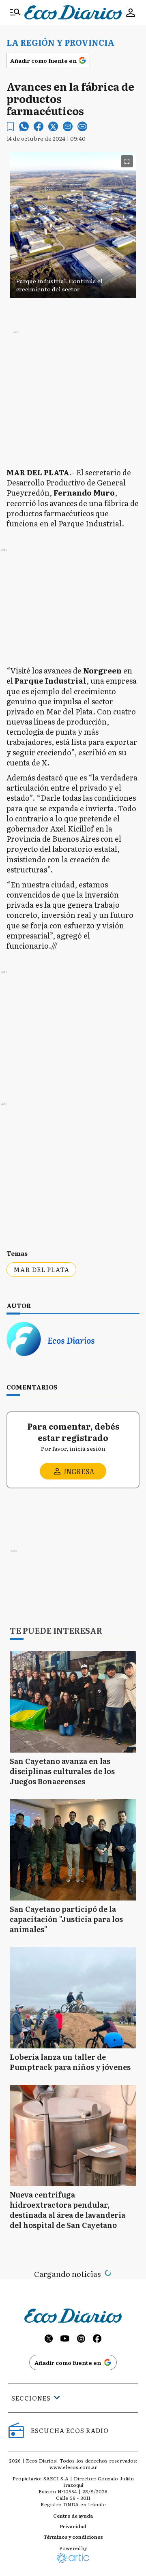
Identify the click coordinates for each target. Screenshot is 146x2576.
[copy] (82, 126)
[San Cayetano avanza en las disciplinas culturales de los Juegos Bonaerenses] (73, 1702)
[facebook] (39, 126)
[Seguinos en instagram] (81, 2340)
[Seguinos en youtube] (65, 2340)
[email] (68, 126)
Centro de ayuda (73, 2516)
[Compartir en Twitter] (53, 126)
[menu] (15, 13)
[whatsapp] (24, 126)
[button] (73, 282)
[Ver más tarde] (10, 127)
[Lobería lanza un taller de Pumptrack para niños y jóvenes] (73, 1998)
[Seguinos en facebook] (97, 2340)
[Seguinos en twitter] (49, 2340)
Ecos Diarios (71, 1340)
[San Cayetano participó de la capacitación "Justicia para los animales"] (73, 1850)
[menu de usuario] (131, 13)
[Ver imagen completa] (127, 161)
